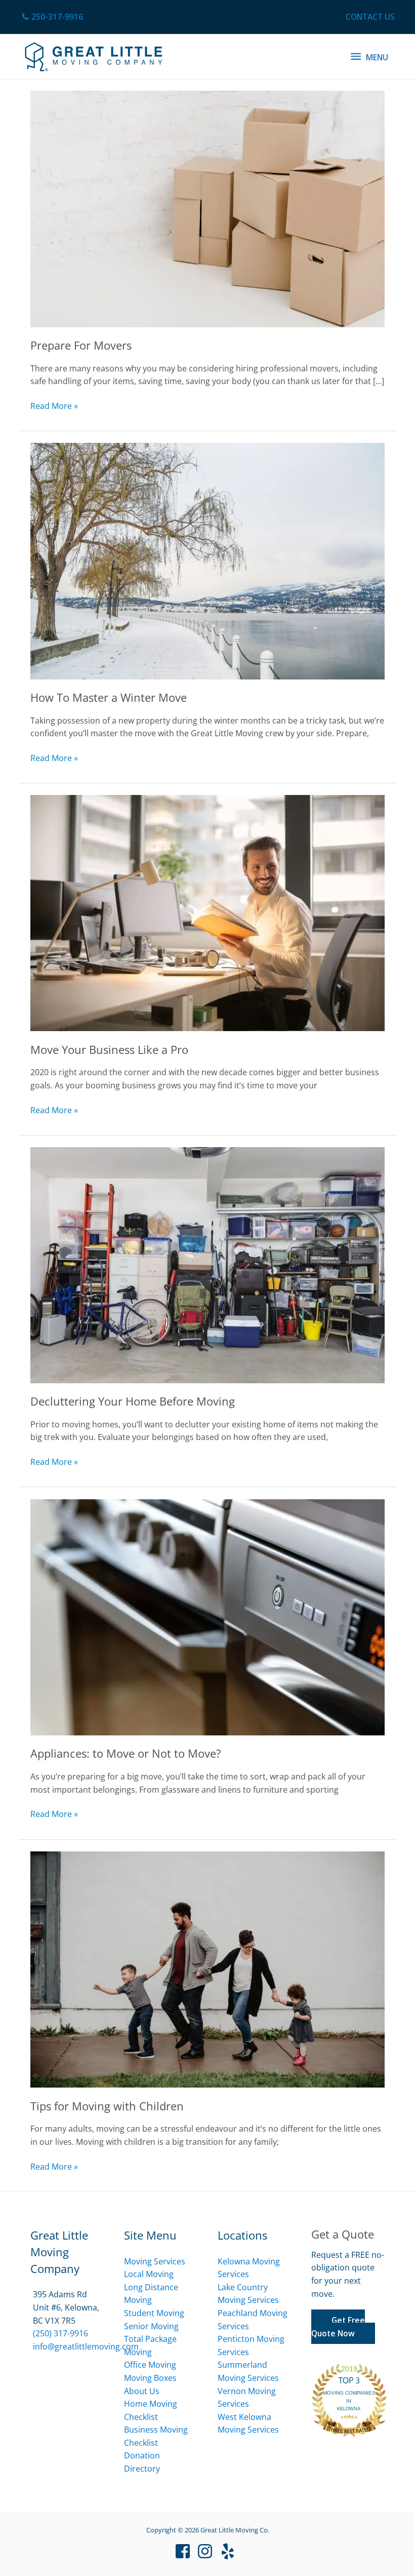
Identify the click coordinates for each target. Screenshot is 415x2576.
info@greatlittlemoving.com (86, 2346)
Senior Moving (151, 2326)
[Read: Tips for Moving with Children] (207, 1968)
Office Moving (150, 2365)
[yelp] (230, 2551)
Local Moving (149, 2274)
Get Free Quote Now (338, 2327)
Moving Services (155, 2261)
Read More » (54, 406)
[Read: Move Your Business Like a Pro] (207, 913)
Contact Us (370, 17)
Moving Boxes (150, 2378)
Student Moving (154, 2313)
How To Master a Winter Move (109, 697)
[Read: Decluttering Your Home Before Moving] (207, 1264)
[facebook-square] (185, 2551)
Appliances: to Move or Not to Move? (126, 1753)
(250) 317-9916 (60, 2333)
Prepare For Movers (81, 345)
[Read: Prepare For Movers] (207, 208)
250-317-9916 (57, 17)
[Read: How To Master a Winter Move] (207, 560)
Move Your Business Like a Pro (109, 1050)
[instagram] (207, 2551)
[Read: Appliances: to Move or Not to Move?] (207, 1616)
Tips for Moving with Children (107, 2106)
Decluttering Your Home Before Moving (133, 1401)
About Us (142, 2391)
